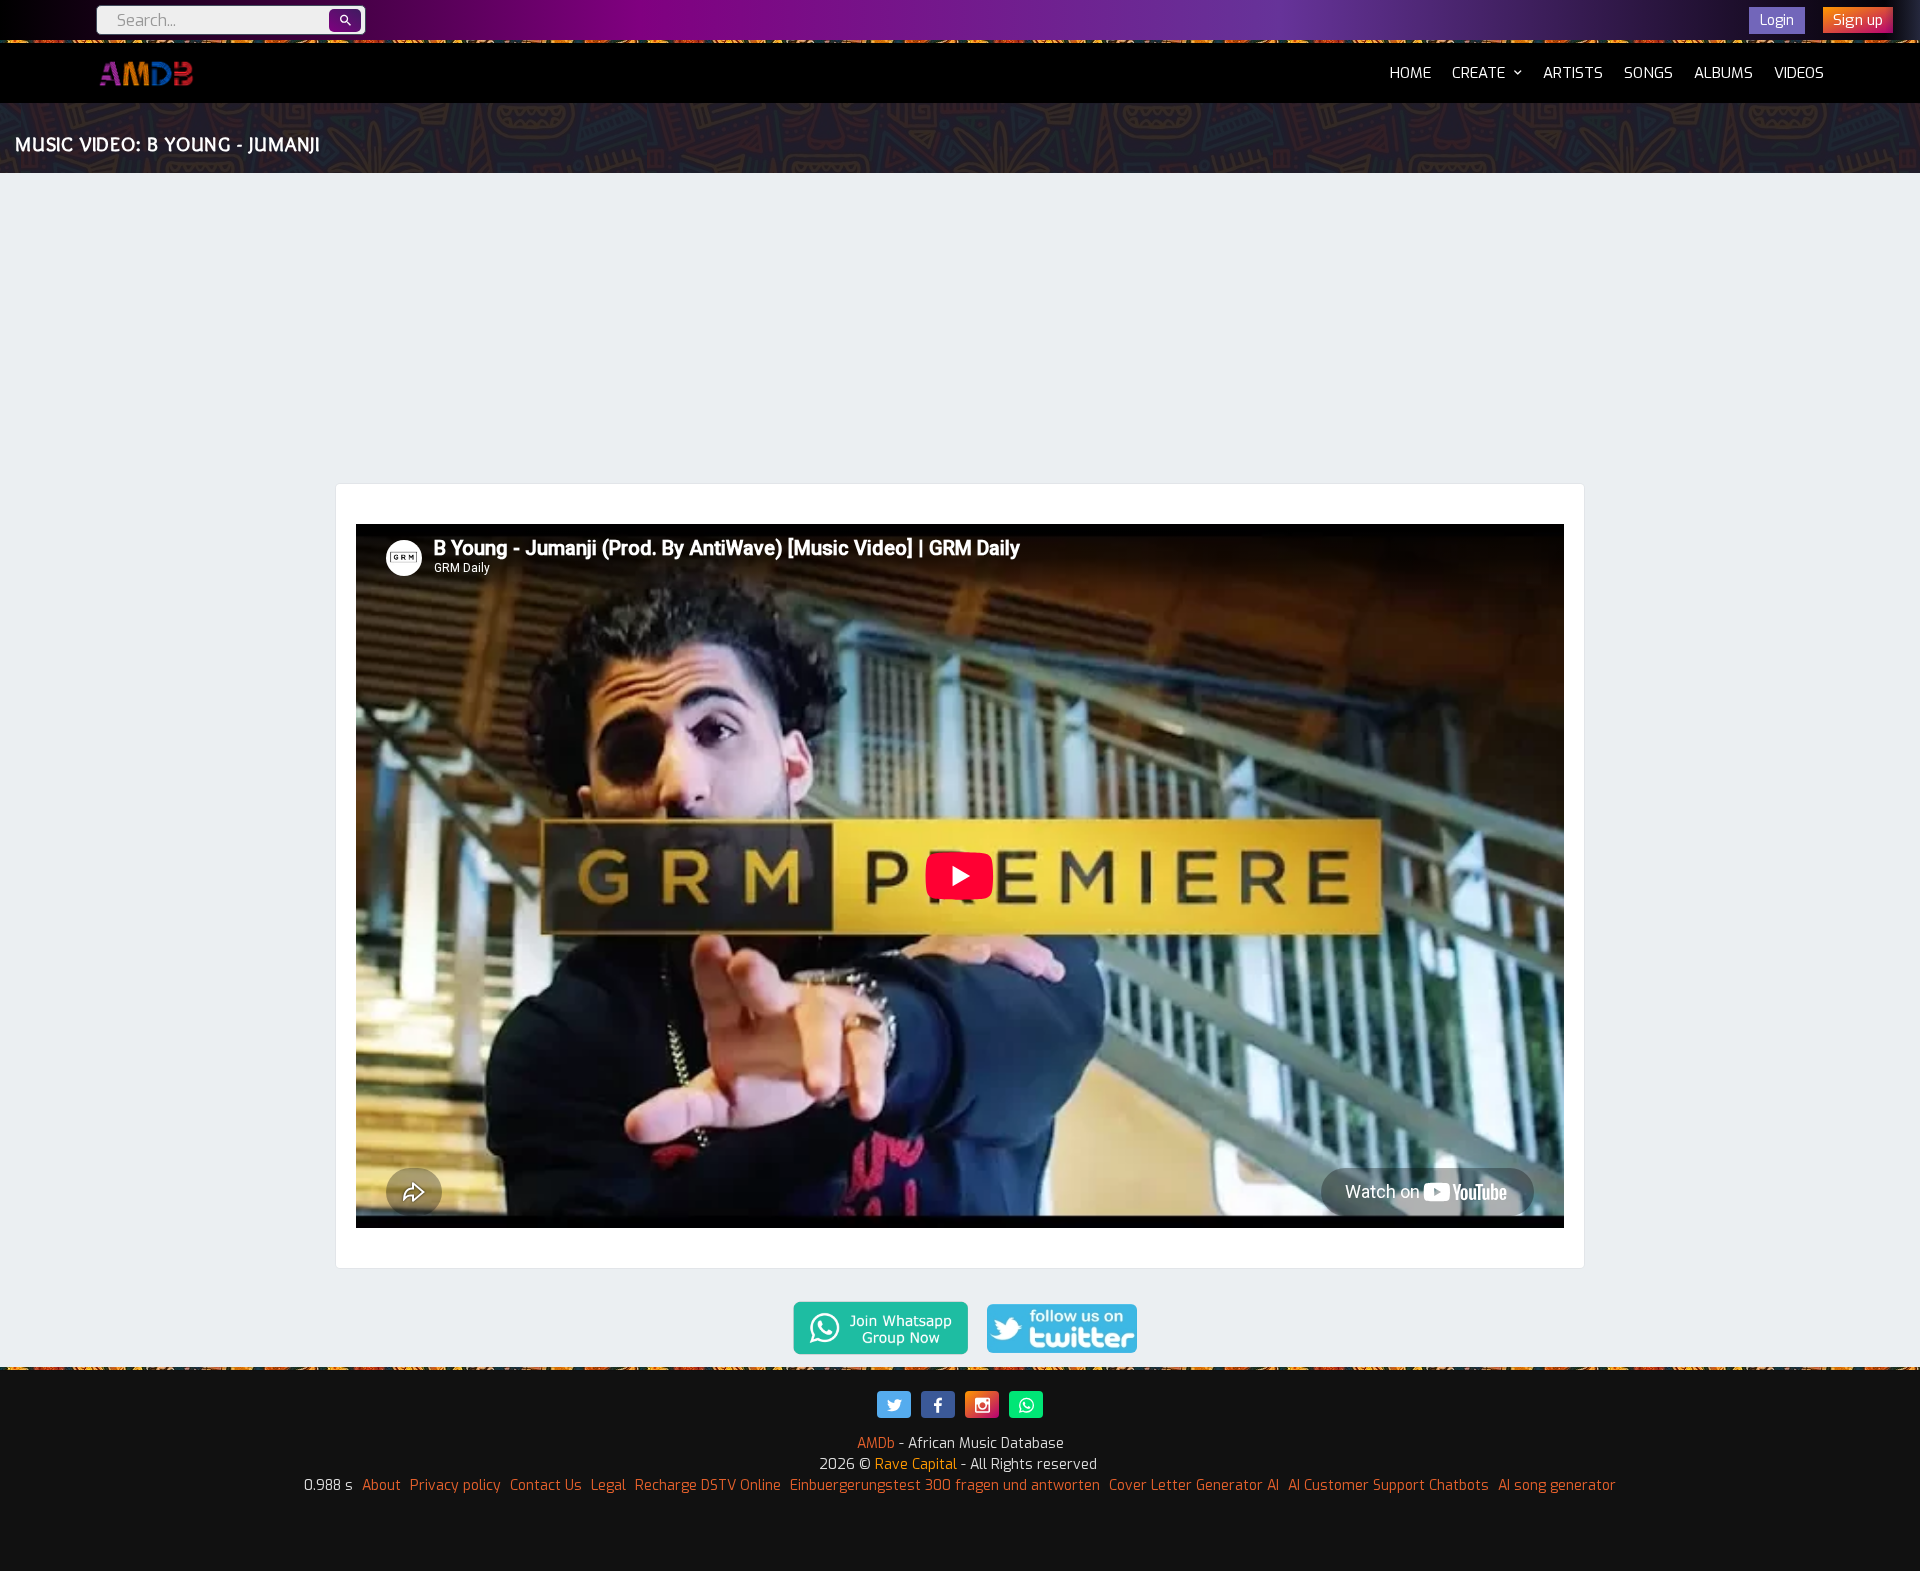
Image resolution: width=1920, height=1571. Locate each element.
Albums (1723, 73)
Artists (1573, 73)
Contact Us (546, 1485)
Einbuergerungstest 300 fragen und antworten (945, 1485)
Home (1410, 72)
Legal (608, 1485)
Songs (1648, 73)
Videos (1799, 73)
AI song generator (1557, 1485)
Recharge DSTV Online (708, 1485)
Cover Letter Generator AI (1194, 1485)
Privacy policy (455, 1485)
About (381, 1485)
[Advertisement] (960, 333)
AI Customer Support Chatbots (1388, 1485)
